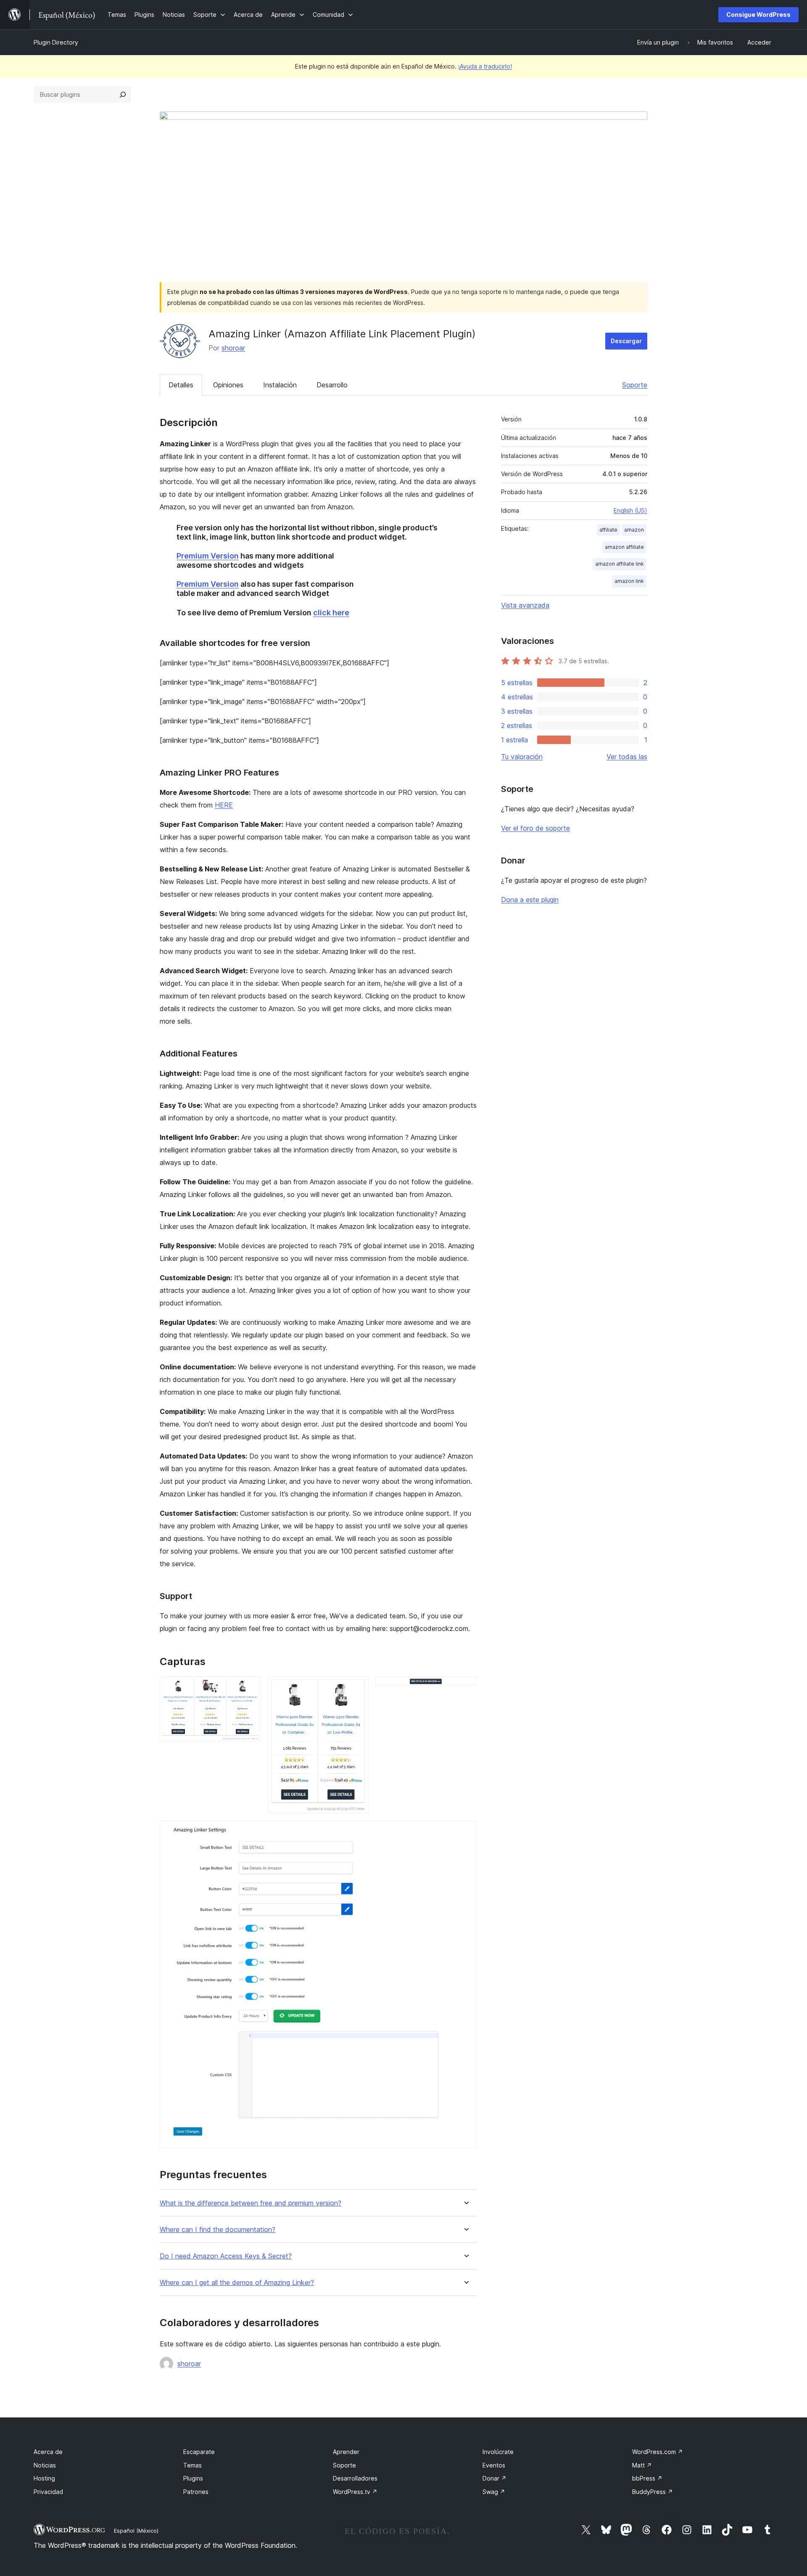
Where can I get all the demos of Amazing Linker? (237, 2283)
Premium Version (208, 556)
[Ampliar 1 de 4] (250, 1688)
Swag (494, 2492)
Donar (494, 2478)
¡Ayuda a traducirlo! (485, 66)
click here (331, 613)
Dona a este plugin (530, 900)
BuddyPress (653, 2492)
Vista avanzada (525, 605)
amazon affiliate (624, 547)
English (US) (630, 510)
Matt (642, 2465)
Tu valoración (522, 757)
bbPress (647, 2478)
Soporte (635, 385)
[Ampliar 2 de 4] (357, 1688)
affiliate (608, 530)
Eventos (494, 2465)
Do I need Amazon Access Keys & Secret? (226, 2256)
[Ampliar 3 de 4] (465, 1688)
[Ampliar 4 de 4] (465, 1832)
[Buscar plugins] (123, 95)
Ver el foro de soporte (535, 828)
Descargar (626, 341)
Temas (193, 2465)
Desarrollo (332, 385)
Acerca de (48, 2452)
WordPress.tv (355, 2492)
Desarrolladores (355, 2478)
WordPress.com (658, 2452)
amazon (634, 530)
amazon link (629, 581)
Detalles (181, 385)
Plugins (193, 2478)
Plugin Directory (56, 42)
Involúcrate (498, 2452)
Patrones (196, 2492)
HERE (224, 805)
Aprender (346, 2452)
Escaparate (199, 2452)
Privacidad (48, 2492)
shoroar (233, 348)
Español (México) (136, 2531)
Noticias (45, 2465)
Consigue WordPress (758, 15)
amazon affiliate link (620, 564)
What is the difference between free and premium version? (251, 2203)
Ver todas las (627, 757)
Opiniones (228, 385)
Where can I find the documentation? (218, 2230)
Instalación (280, 385)
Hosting (44, 2478)
